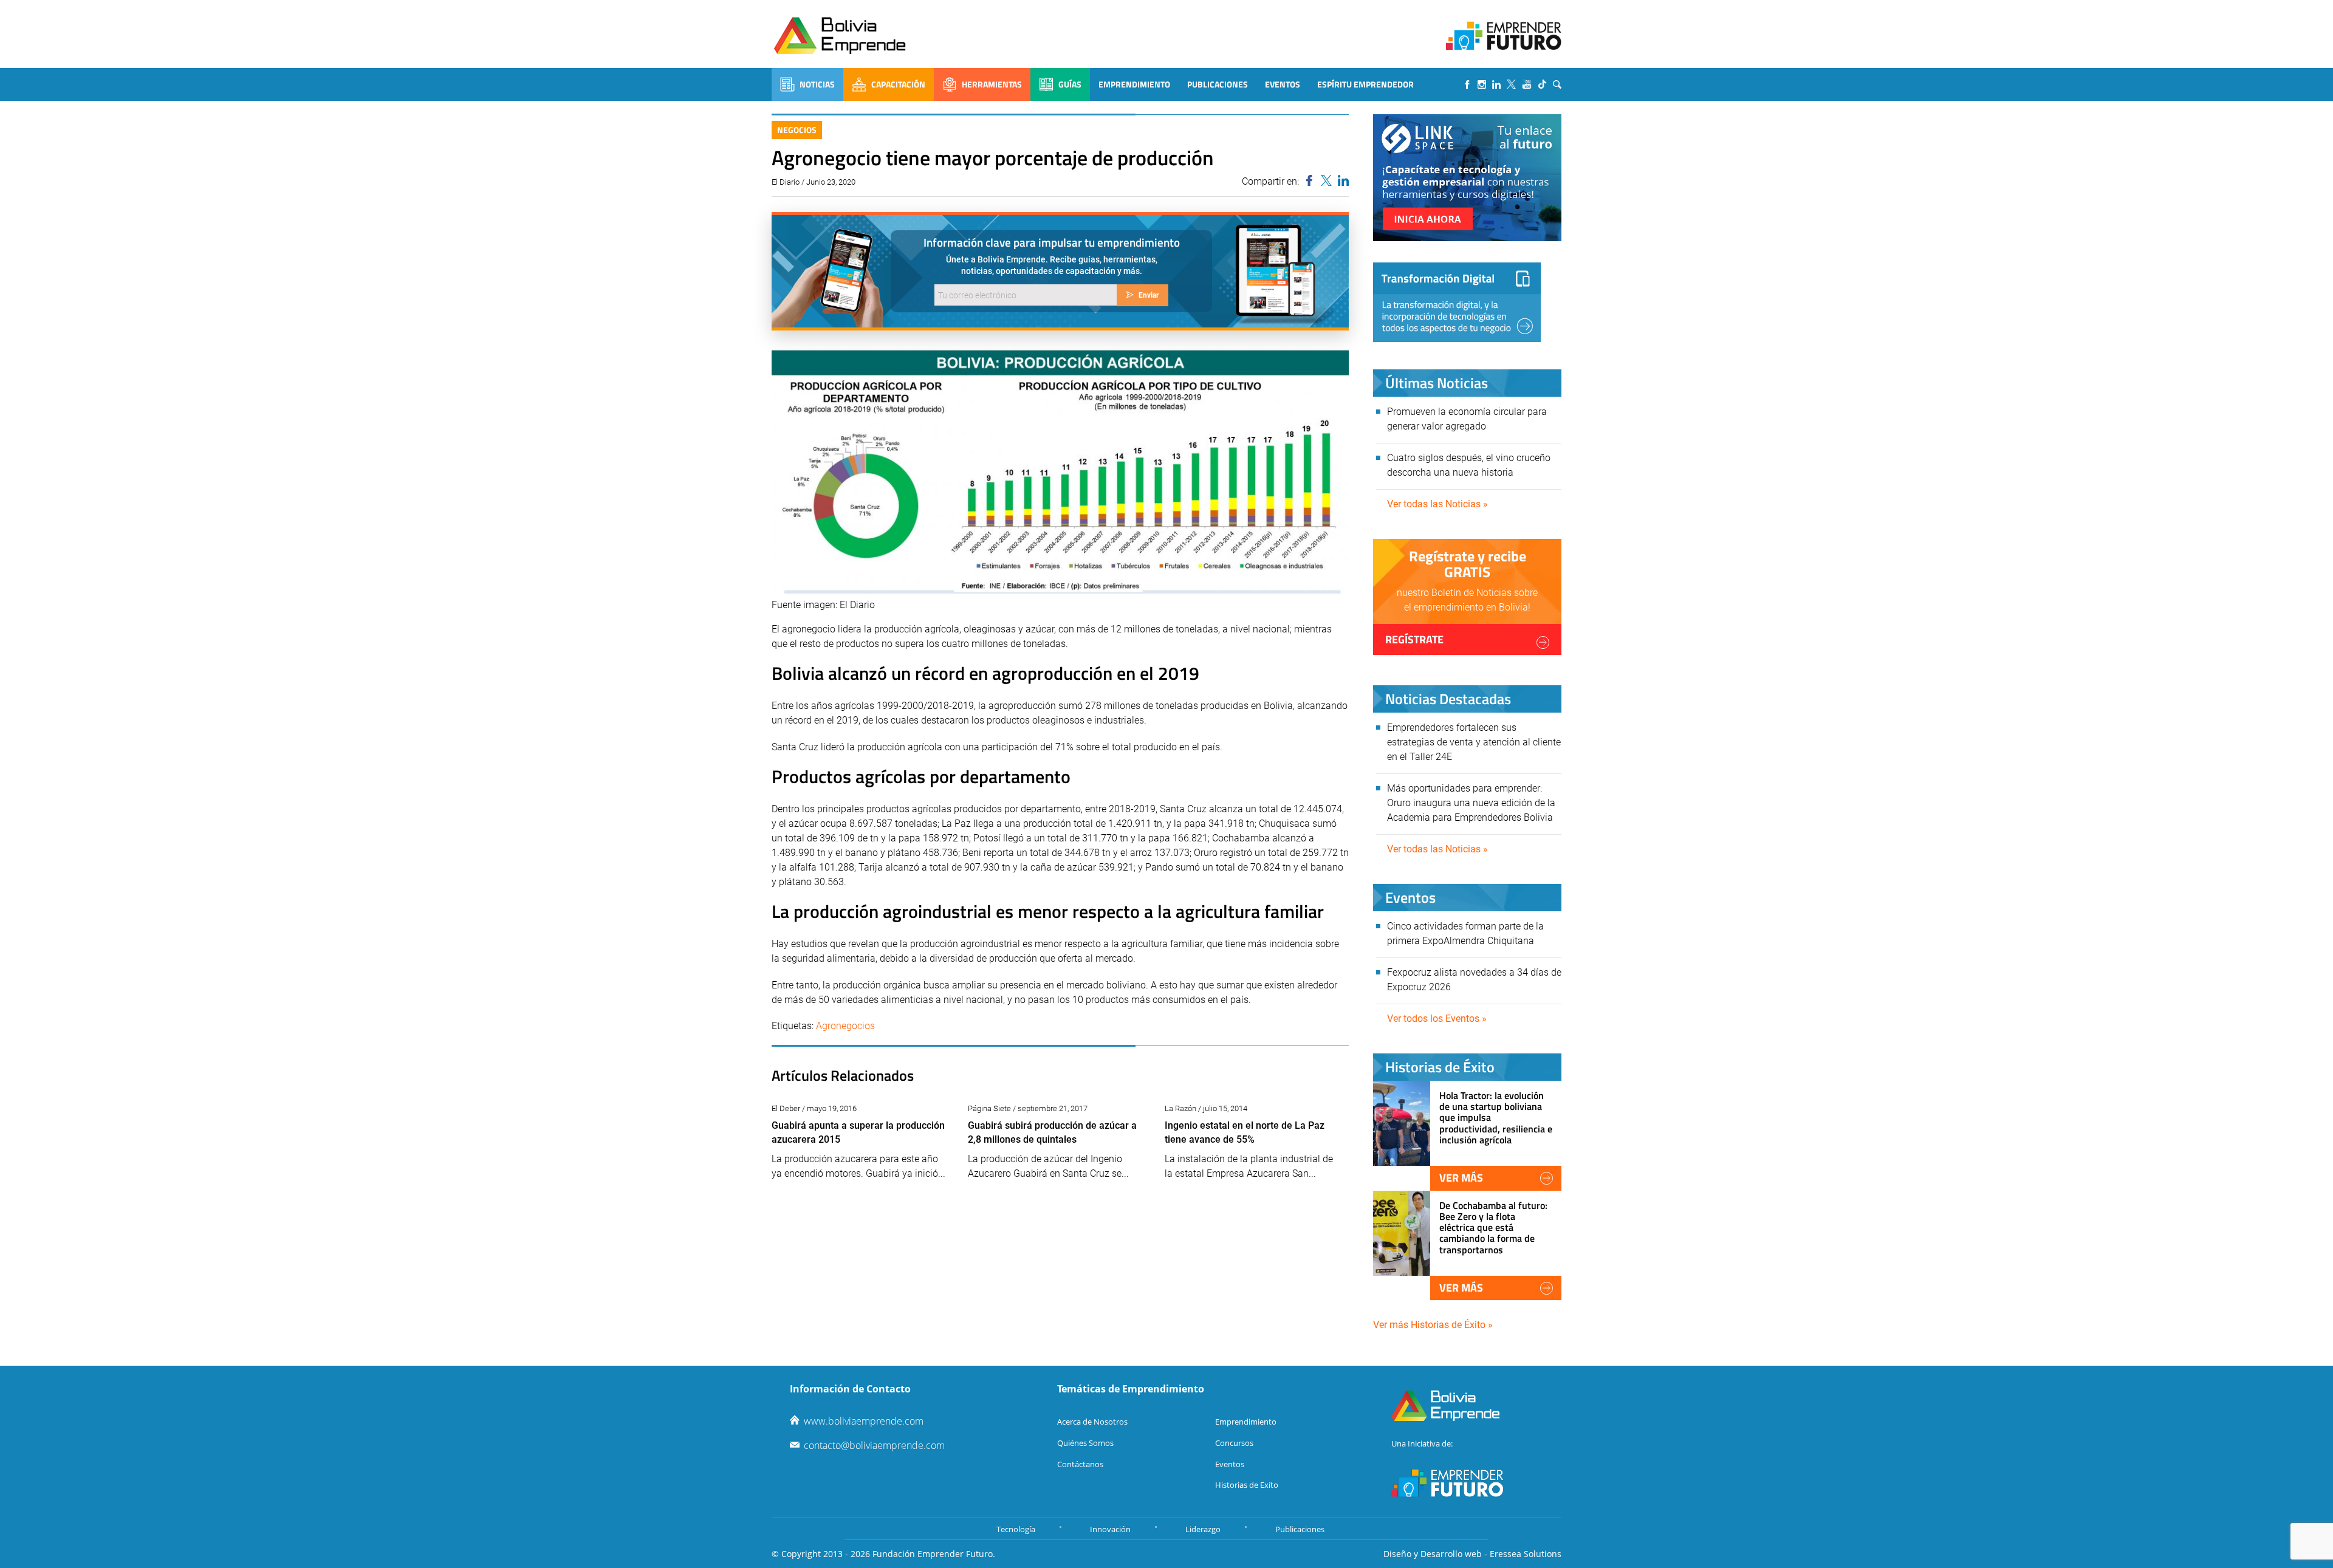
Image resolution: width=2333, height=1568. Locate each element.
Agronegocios (845, 1026)
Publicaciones (1218, 84)
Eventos (1283, 84)
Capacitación (898, 84)
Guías (1070, 84)
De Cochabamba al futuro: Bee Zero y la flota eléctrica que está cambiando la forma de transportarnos (1493, 1227)
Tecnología (1016, 1529)
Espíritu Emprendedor (1365, 84)
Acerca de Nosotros (1092, 1422)
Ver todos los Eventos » (1437, 1019)
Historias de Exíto (1247, 1485)
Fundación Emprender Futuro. (934, 1554)
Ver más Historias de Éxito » (1433, 1325)
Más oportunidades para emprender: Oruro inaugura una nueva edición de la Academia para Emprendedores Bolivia (1471, 803)
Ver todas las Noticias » (1437, 504)
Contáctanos (1080, 1464)
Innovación (1110, 1529)
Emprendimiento (1134, 84)
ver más (1461, 1178)
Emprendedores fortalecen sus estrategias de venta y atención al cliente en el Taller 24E (1474, 742)
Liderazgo (1203, 1529)
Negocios (797, 130)
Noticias (817, 84)
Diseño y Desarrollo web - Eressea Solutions (1472, 1554)
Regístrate (1414, 639)
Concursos (1234, 1443)
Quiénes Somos (1085, 1443)
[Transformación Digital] (1457, 302)
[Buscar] (1557, 84)
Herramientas (992, 84)
